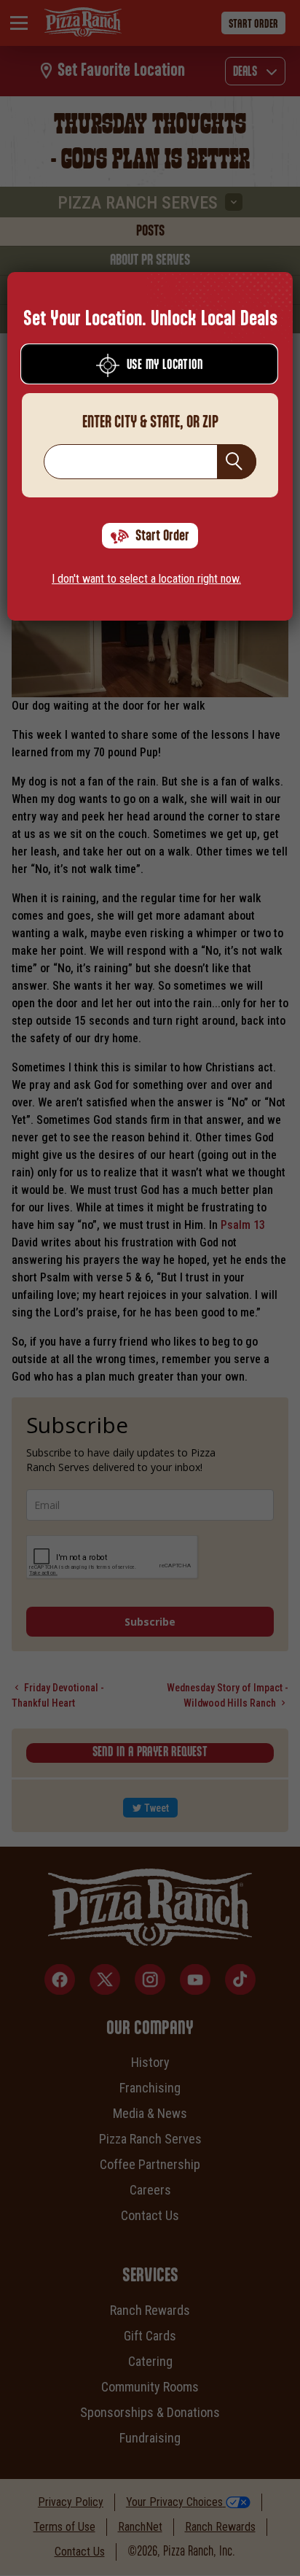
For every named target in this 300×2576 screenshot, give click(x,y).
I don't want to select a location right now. (146, 579)
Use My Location (165, 365)
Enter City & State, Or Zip (150, 422)
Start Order (162, 536)
